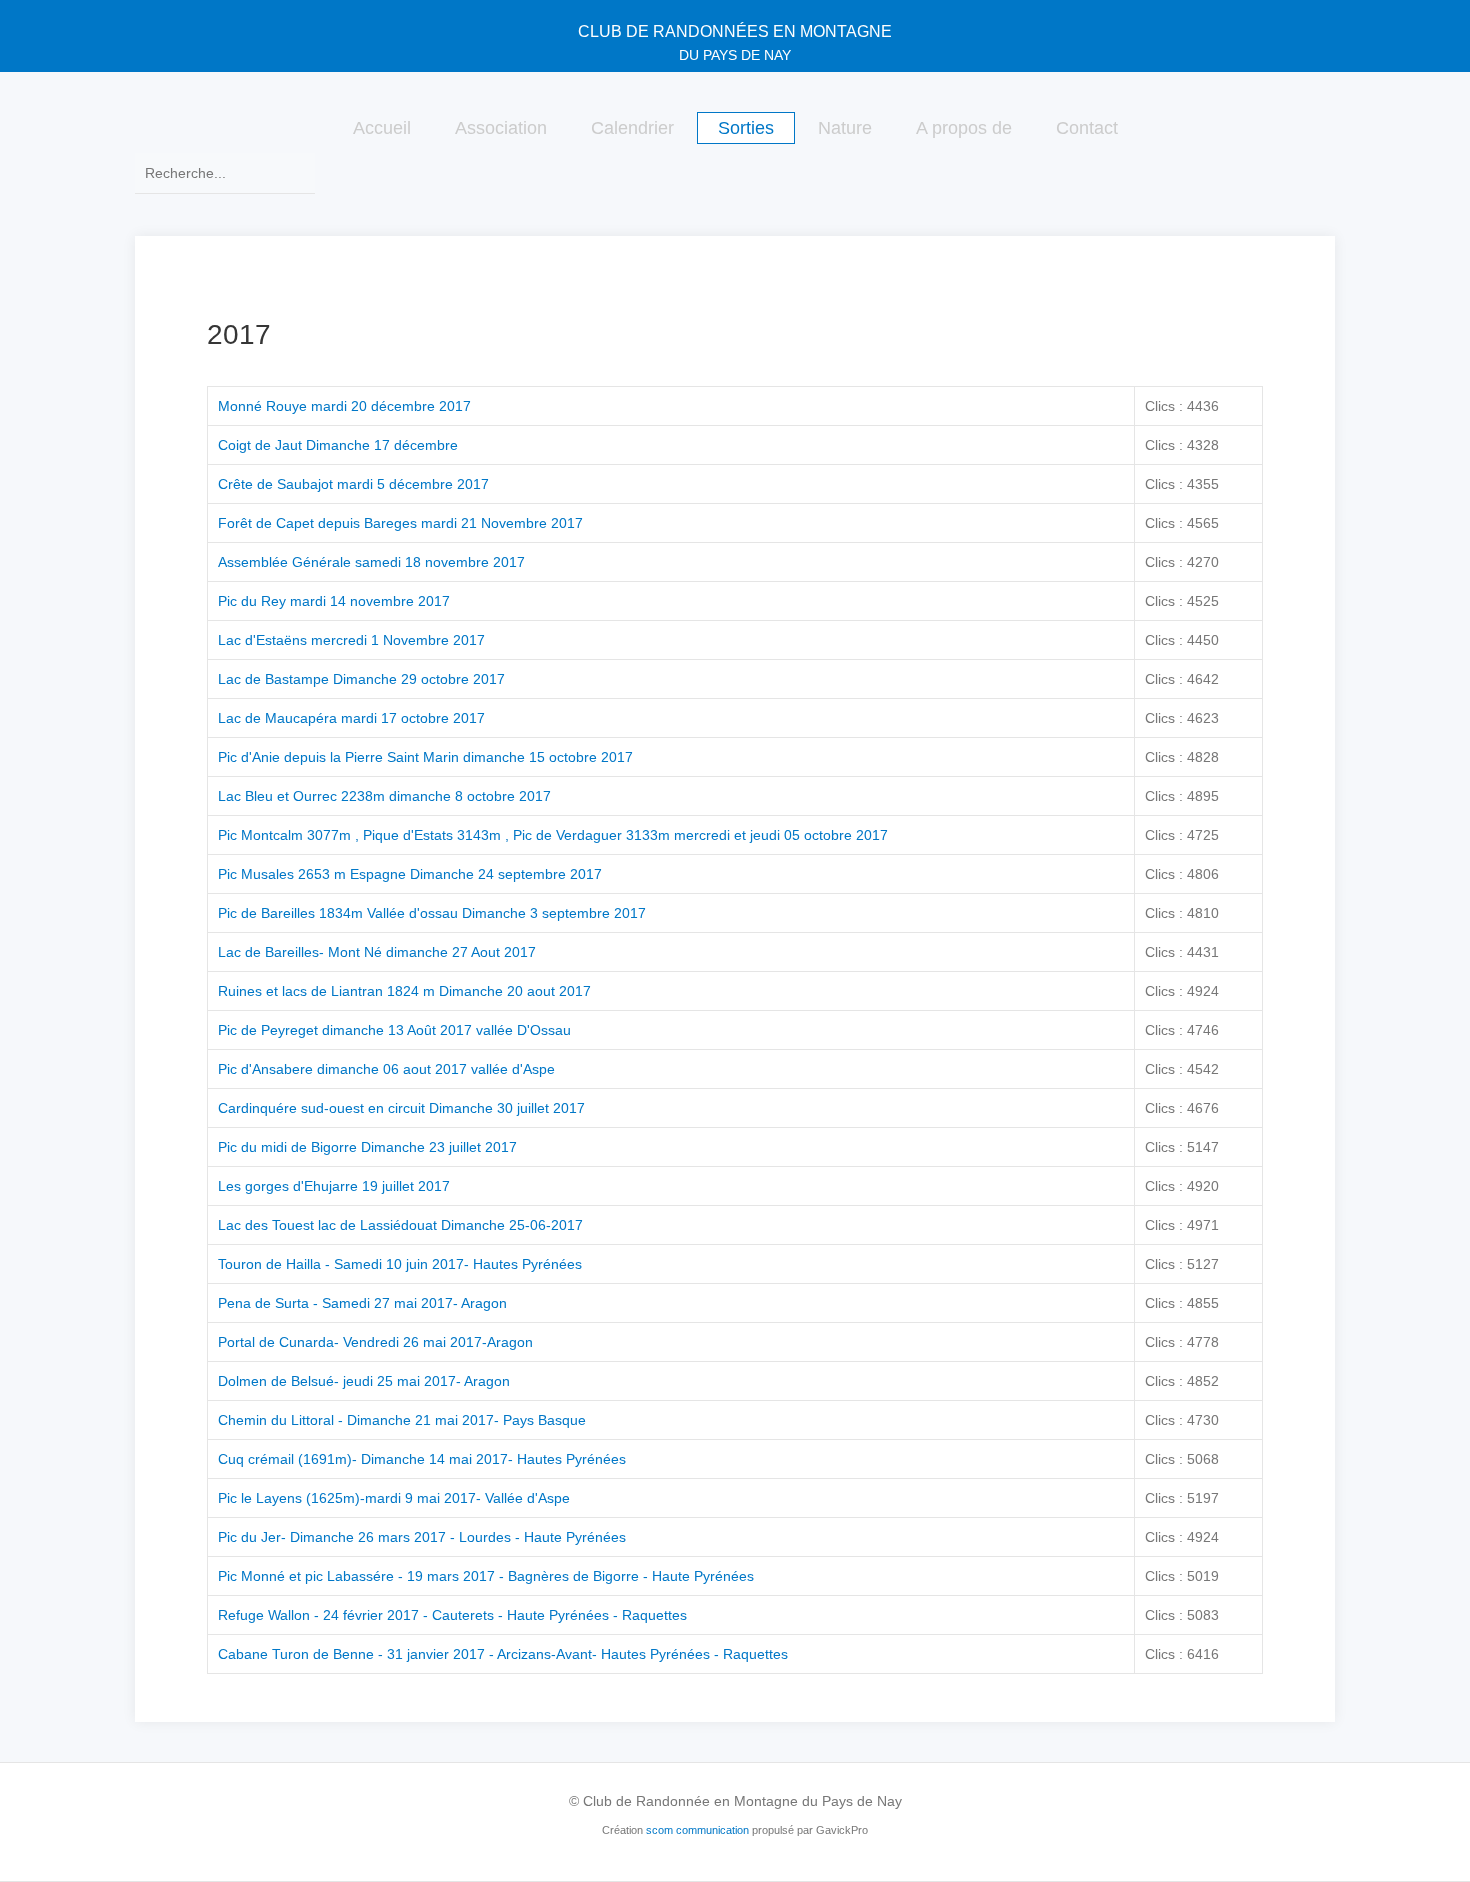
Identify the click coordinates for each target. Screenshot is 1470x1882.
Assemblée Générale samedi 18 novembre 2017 (371, 562)
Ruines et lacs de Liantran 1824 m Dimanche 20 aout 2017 (404, 991)
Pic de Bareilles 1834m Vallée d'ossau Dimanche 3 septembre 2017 (432, 913)
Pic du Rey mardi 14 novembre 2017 (334, 601)
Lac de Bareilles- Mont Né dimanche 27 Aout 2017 (377, 952)
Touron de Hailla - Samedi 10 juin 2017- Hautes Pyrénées (400, 1264)
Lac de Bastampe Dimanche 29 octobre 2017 (361, 679)
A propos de (964, 128)
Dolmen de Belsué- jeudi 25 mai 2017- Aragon (364, 1381)
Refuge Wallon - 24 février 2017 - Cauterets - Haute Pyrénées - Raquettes (452, 1615)
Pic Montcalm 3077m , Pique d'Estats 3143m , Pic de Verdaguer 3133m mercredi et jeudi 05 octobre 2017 (553, 835)
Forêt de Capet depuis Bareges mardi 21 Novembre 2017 (400, 523)
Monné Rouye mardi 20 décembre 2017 (344, 406)
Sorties (746, 128)
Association (501, 128)
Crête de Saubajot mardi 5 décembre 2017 (353, 484)
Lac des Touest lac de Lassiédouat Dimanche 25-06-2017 (400, 1225)
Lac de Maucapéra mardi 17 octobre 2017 (351, 718)
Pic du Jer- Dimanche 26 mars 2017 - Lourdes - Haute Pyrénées (422, 1537)
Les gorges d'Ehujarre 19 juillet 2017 (334, 1186)
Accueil (382, 128)
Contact (1087, 128)
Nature (845, 128)
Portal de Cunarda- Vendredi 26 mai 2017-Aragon (375, 1342)
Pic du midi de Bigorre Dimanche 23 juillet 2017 (367, 1147)
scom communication (697, 1830)
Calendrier (632, 128)
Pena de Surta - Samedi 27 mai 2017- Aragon (362, 1303)
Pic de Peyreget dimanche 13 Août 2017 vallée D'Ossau (394, 1030)
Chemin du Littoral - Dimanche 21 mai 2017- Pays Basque (402, 1420)
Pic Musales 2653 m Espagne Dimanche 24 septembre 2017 (410, 874)
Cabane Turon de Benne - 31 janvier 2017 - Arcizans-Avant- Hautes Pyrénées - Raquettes (503, 1654)
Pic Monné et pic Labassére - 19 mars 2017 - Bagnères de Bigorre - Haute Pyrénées (486, 1576)
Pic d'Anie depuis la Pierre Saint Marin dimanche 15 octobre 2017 (425, 757)
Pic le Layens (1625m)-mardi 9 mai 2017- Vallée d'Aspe (394, 1498)
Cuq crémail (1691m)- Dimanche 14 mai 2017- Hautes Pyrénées (422, 1459)
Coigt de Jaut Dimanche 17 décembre (338, 445)
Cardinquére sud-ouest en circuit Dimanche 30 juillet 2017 (401, 1108)
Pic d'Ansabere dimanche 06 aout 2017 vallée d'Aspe (386, 1069)
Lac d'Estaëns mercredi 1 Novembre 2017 (351, 640)
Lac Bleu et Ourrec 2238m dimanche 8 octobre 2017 (384, 796)
